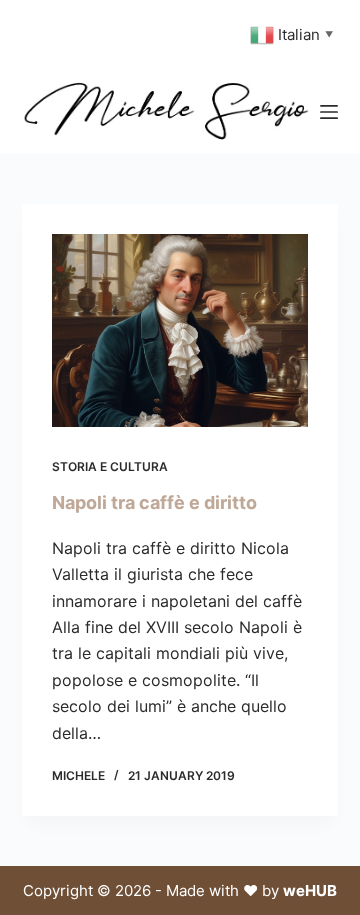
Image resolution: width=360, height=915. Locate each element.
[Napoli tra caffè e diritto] (180, 330)
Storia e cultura (110, 466)
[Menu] (329, 112)
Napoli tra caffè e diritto (154, 502)
